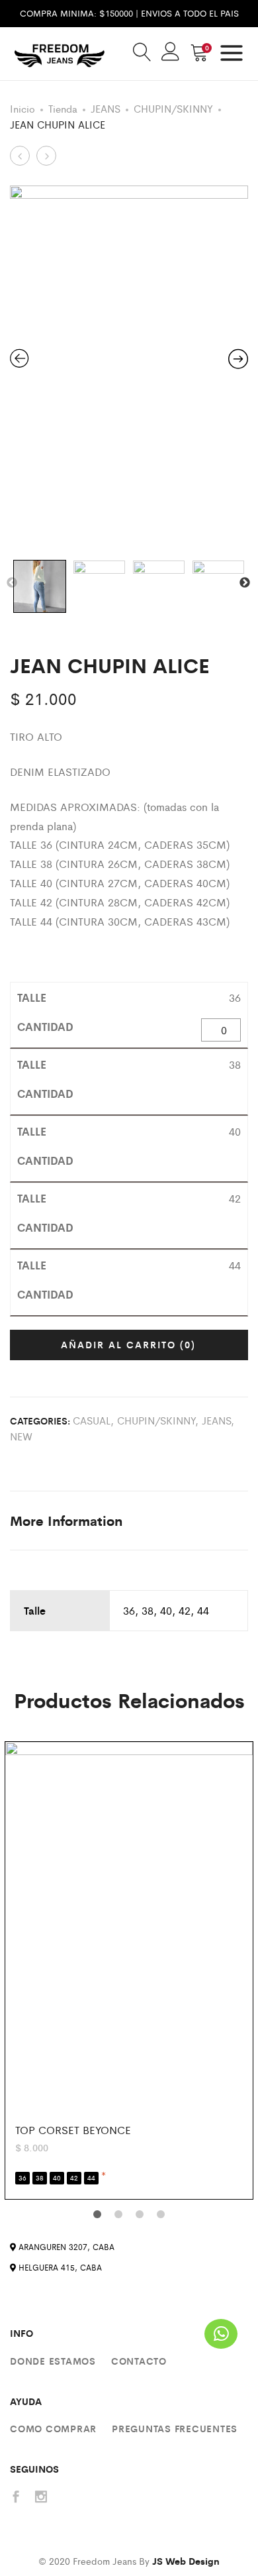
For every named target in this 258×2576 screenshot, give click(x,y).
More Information (66, 1520)
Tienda (63, 108)
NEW (21, 1436)
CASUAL (92, 1420)
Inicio (22, 108)
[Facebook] (16, 2497)
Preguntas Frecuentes (175, 2428)
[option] (129, 364)
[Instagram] (41, 2497)
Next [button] (245, 583)
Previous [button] (12, 583)
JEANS (106, 108)
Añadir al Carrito (128, 1344)
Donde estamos (53, 2361)
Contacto (139, 2361)
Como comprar (53, 2428)
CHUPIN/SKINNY (173, 108)
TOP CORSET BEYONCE (73, 2130)
